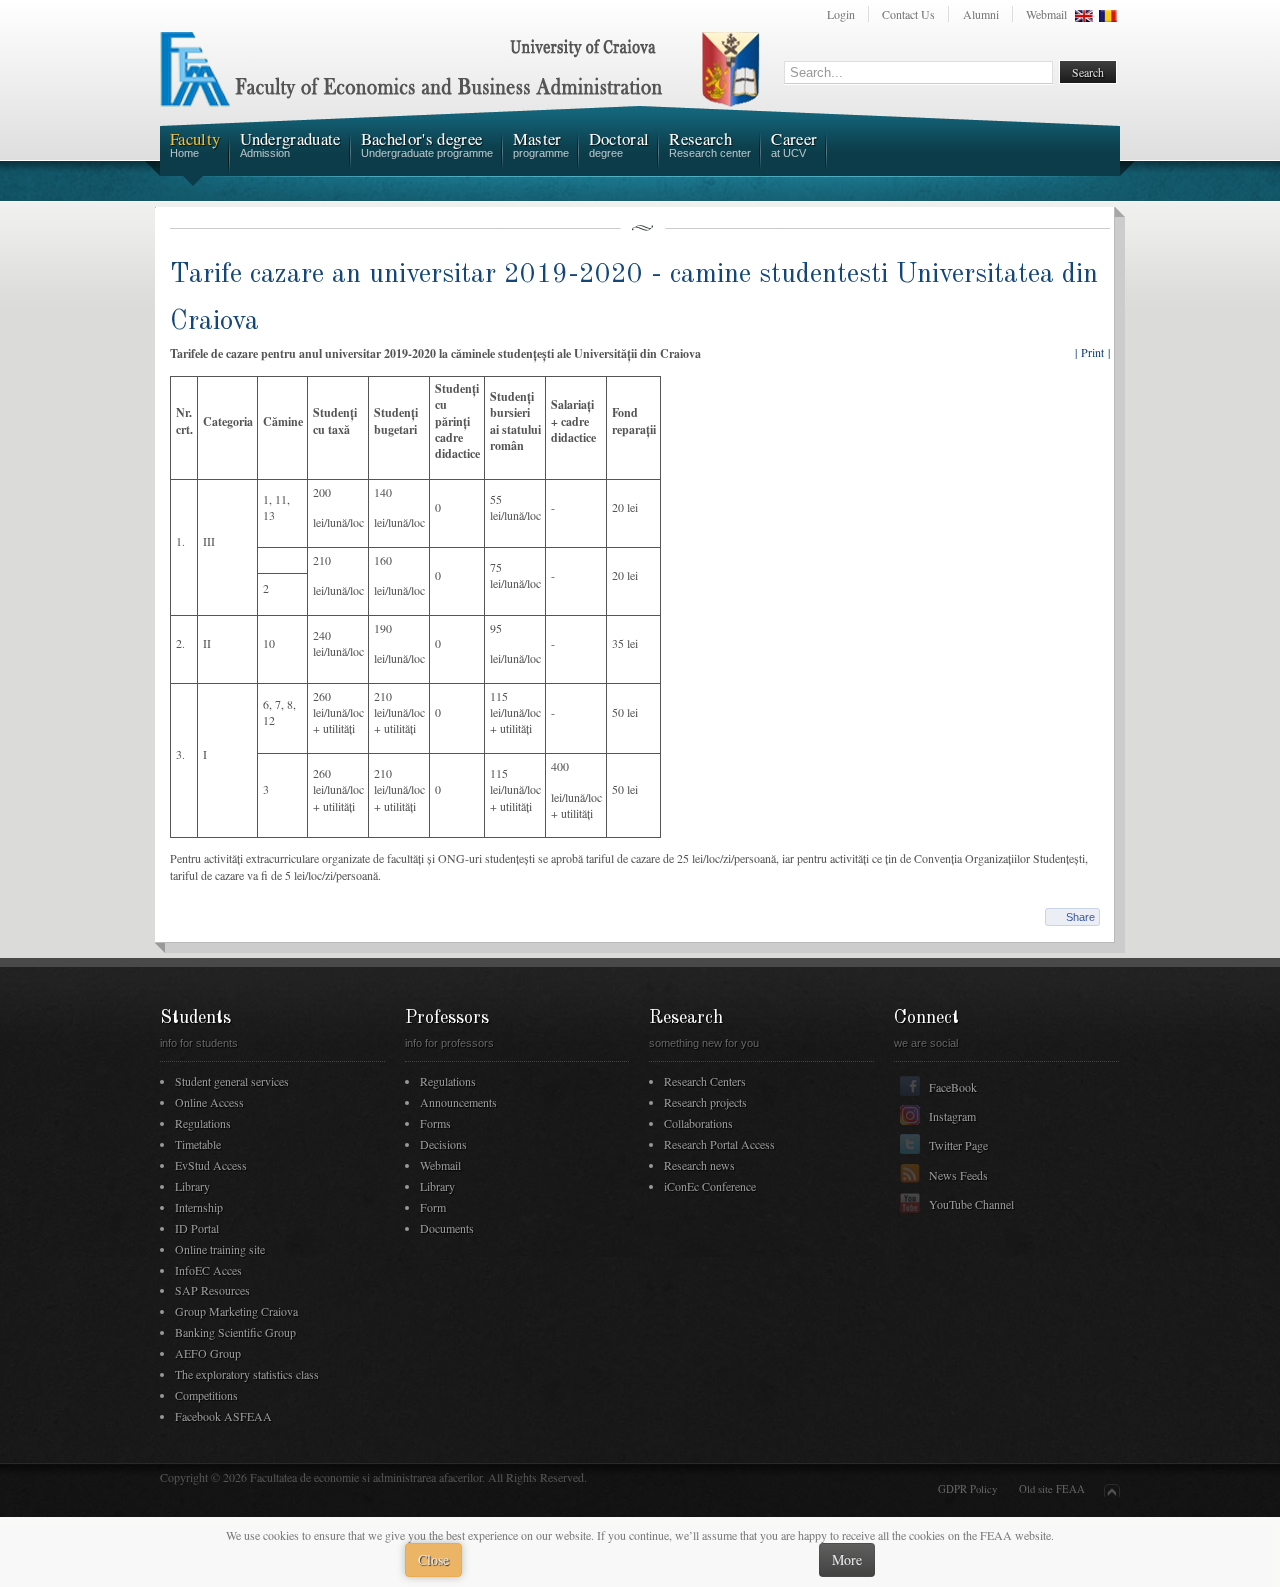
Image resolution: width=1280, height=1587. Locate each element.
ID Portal (197, 1228)
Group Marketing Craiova (236, 1311)
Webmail (1046, 14)
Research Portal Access (719, 1144)
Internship (199, 1207)
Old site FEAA (1052, 1489)
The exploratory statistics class (247, 1374)
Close (433, 1559)
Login (841, 14)
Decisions (443, 1144)
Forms (435, 1123)
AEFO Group (208, 1353)
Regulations (203, 1123)
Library (192, 1186)
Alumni (981, 14)
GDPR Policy (967, 1489)
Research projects (705, 1102)
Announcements (458, 1102)
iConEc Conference (710, 1186)
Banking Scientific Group (235, 1332)
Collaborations (698, 1123)
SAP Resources (212, 1290)
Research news (699, 1165)
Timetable (198, 1144)
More (847, 1559)
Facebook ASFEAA (223, 1416)
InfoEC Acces (208, 1270)
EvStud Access (211, 1165)
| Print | (1092, 352)
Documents (447, 1228)
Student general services (232, 1081)
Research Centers (705, 1081)
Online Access (209, 1102)
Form (433, 1207)
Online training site (220, 1249)
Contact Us (908, 14)
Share (1080, 917)
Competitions (206, 1395)
